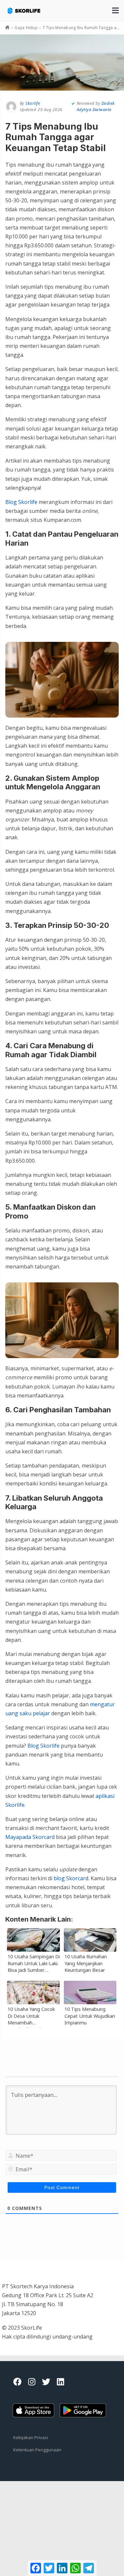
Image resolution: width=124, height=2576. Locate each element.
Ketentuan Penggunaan (37, 2450)
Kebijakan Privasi (31, 2437)
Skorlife (33, 103)
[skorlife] (29, 7)
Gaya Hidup (26, 28)
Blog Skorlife (21, 502)
